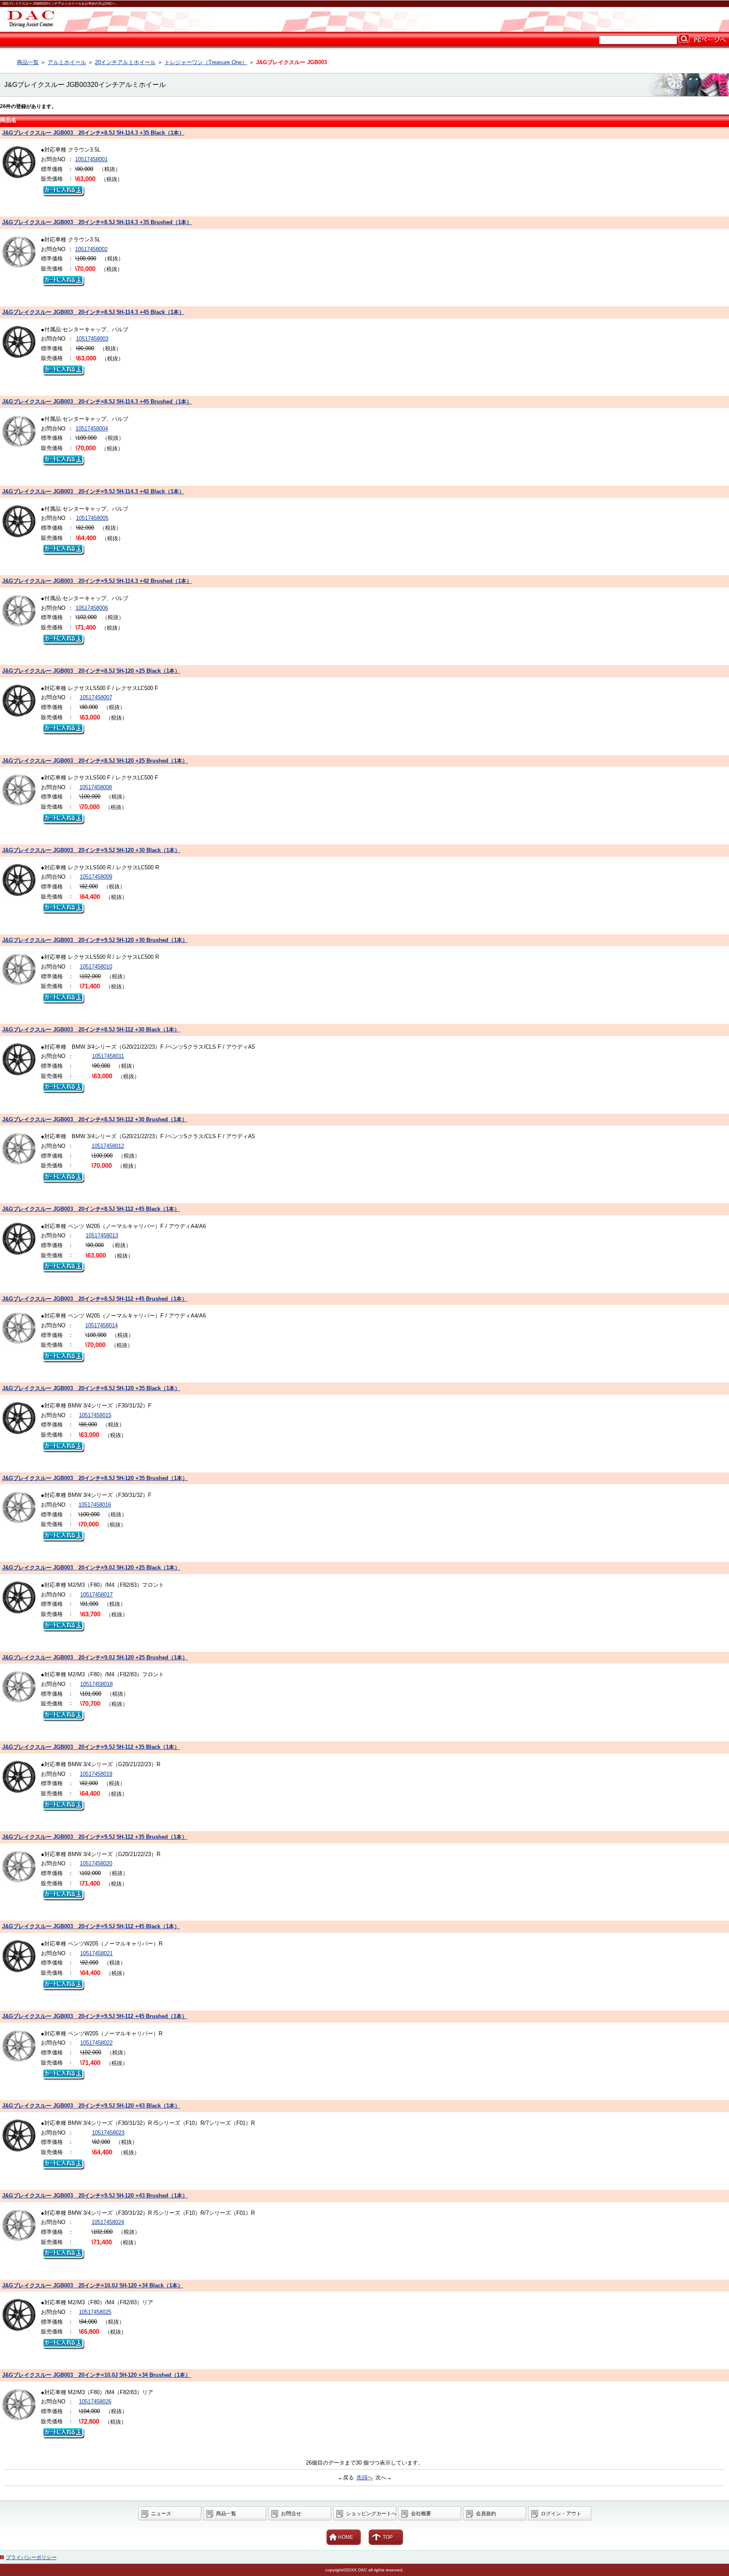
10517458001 (91, 159)
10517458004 (92, 429)
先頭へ (365, 2477)
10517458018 (96, 1684)
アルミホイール (67, 62)
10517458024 (108, 2222)
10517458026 (95, 2401)
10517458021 (96, 1953)
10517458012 (108, 1146)
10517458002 (91, 249)
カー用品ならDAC (364, 19)
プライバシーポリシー (31, 2557)
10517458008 (96, 787)
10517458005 (92, 518)
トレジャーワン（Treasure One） (206, 62)
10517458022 (96, 2043)
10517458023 (108, 2133)
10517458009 (96, 877)
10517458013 (102, 1235)
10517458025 (95, 2312)
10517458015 (95, 1415)
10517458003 (92, 339)
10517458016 (95, 1505)
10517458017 (96, 1595)
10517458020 (96, 1863)
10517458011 (108, 1056)
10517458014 (101, 1325)
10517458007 (96, 697)
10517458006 (92, 608)
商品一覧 (28, 62)
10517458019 (96, 1774)
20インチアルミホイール (125, 62)
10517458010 (96, 967)
